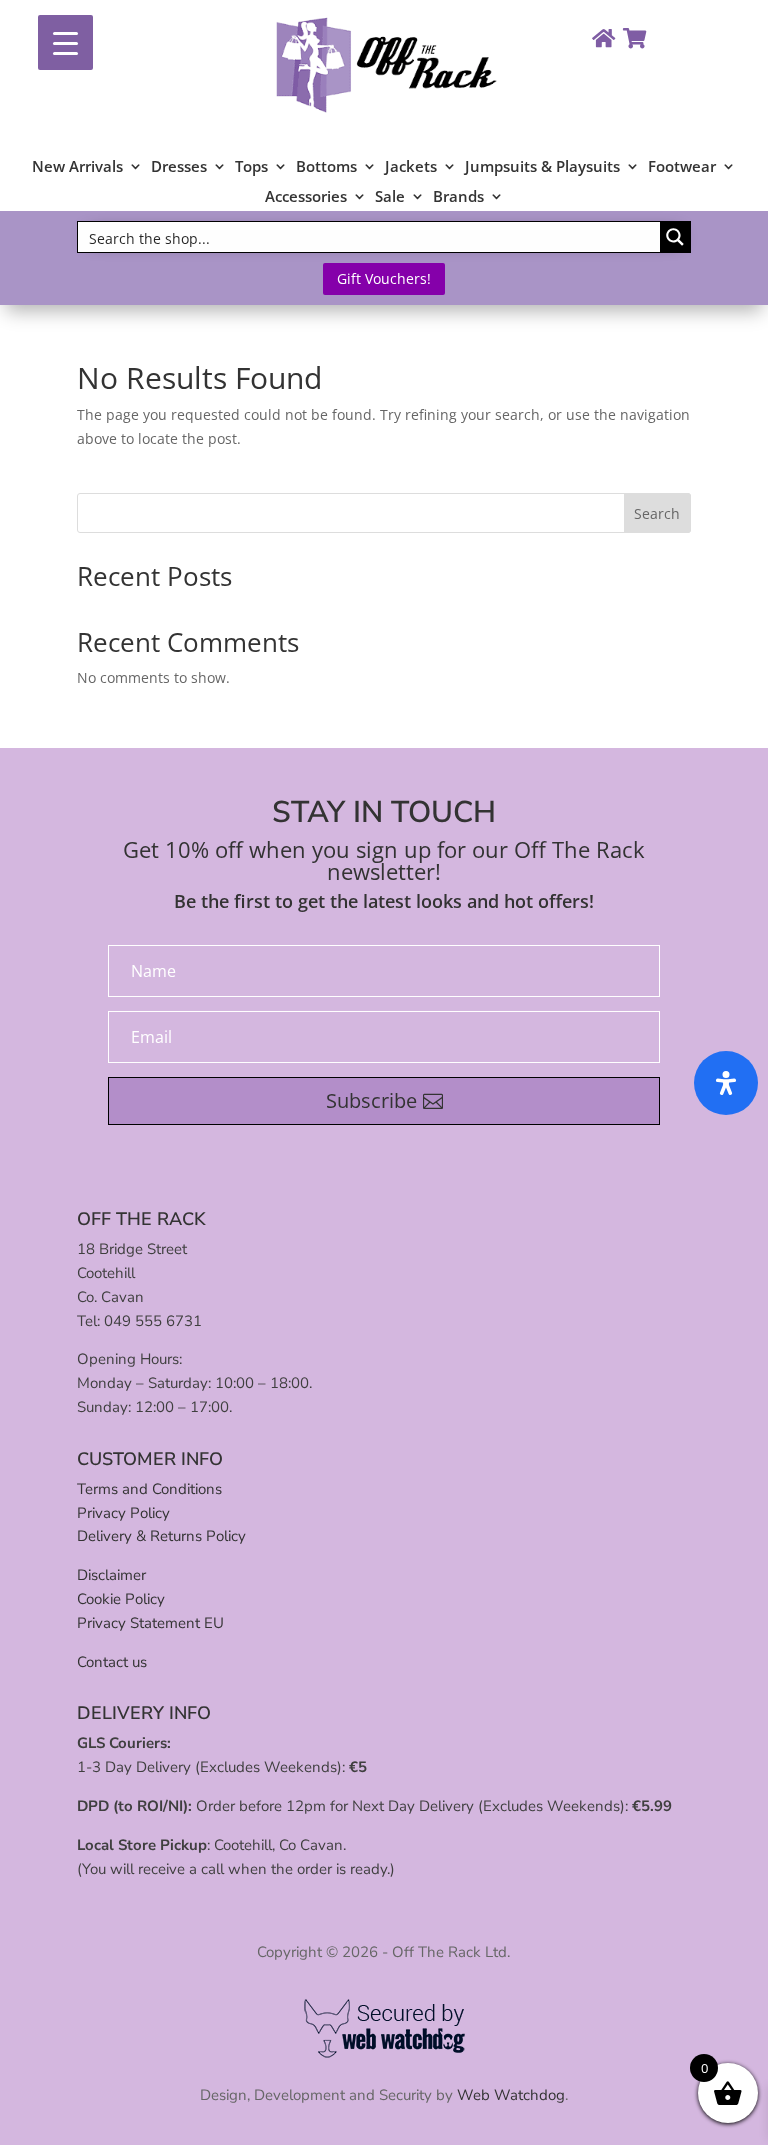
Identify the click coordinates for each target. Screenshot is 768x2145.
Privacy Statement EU (150, 1623)
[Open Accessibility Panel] (726, 1083)
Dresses (179, 167)
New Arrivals (77, 167)
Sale (390, 197)
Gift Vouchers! (384, 278)
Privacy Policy (123, 1513)
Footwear (682, 167)
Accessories (306, 197)
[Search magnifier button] (675, 237)
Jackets (411, 167)
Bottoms (326, 167)
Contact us (112, 1662)
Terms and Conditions (149, 1489)
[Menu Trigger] (65, 42)
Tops (251, 167)
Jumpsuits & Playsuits (542, 167)
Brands (458, 197)
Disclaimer (111, 1575)
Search (657, 513)
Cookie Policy (121, 1599)
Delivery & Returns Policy (161, 1536)
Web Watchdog (511, 2095)
